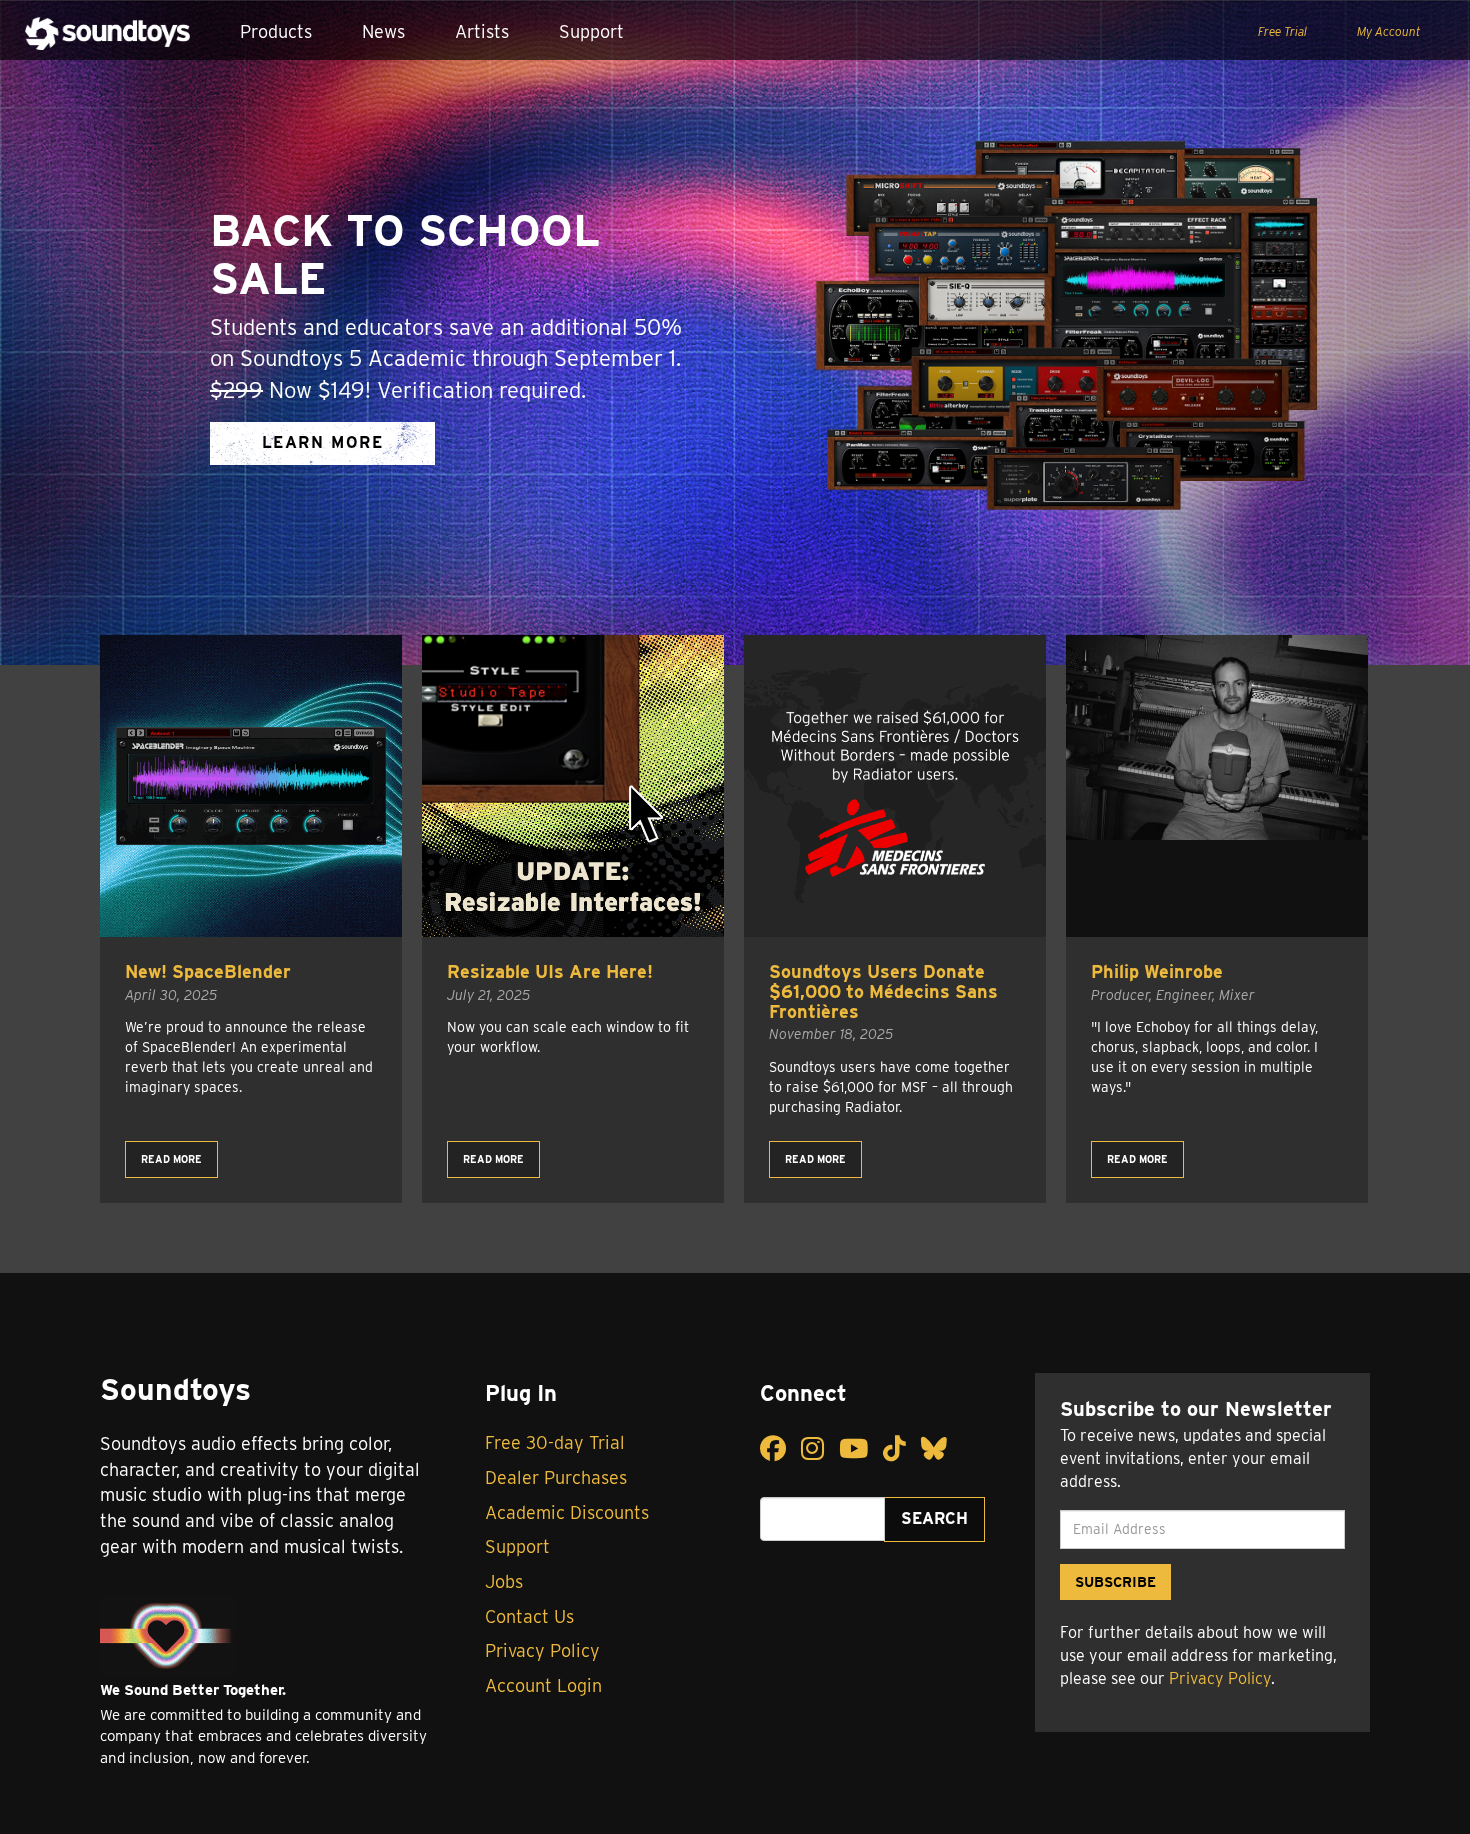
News (383, 31)
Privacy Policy (542, 1650)
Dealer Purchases (556, 1477)
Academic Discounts (567, 1512)
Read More (171, 1159)
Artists (482, 31)
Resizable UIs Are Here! (550, 971)
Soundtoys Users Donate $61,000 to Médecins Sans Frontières (883, 991)
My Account (1388, 31)
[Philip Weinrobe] (1217, 786)
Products (276, 31)
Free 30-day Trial (555, 1442)
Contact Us (529, 1616)
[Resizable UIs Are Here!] (573, 786)
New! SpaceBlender (208, 971)
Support (591, 31)
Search (934, 1518)
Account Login (543, 1685)
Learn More (323, 442)
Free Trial (1282, 31)
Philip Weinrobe (1157, 971)
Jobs (504, 1581)
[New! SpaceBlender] (251, 786)
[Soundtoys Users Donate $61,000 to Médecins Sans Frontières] (895, 786)
